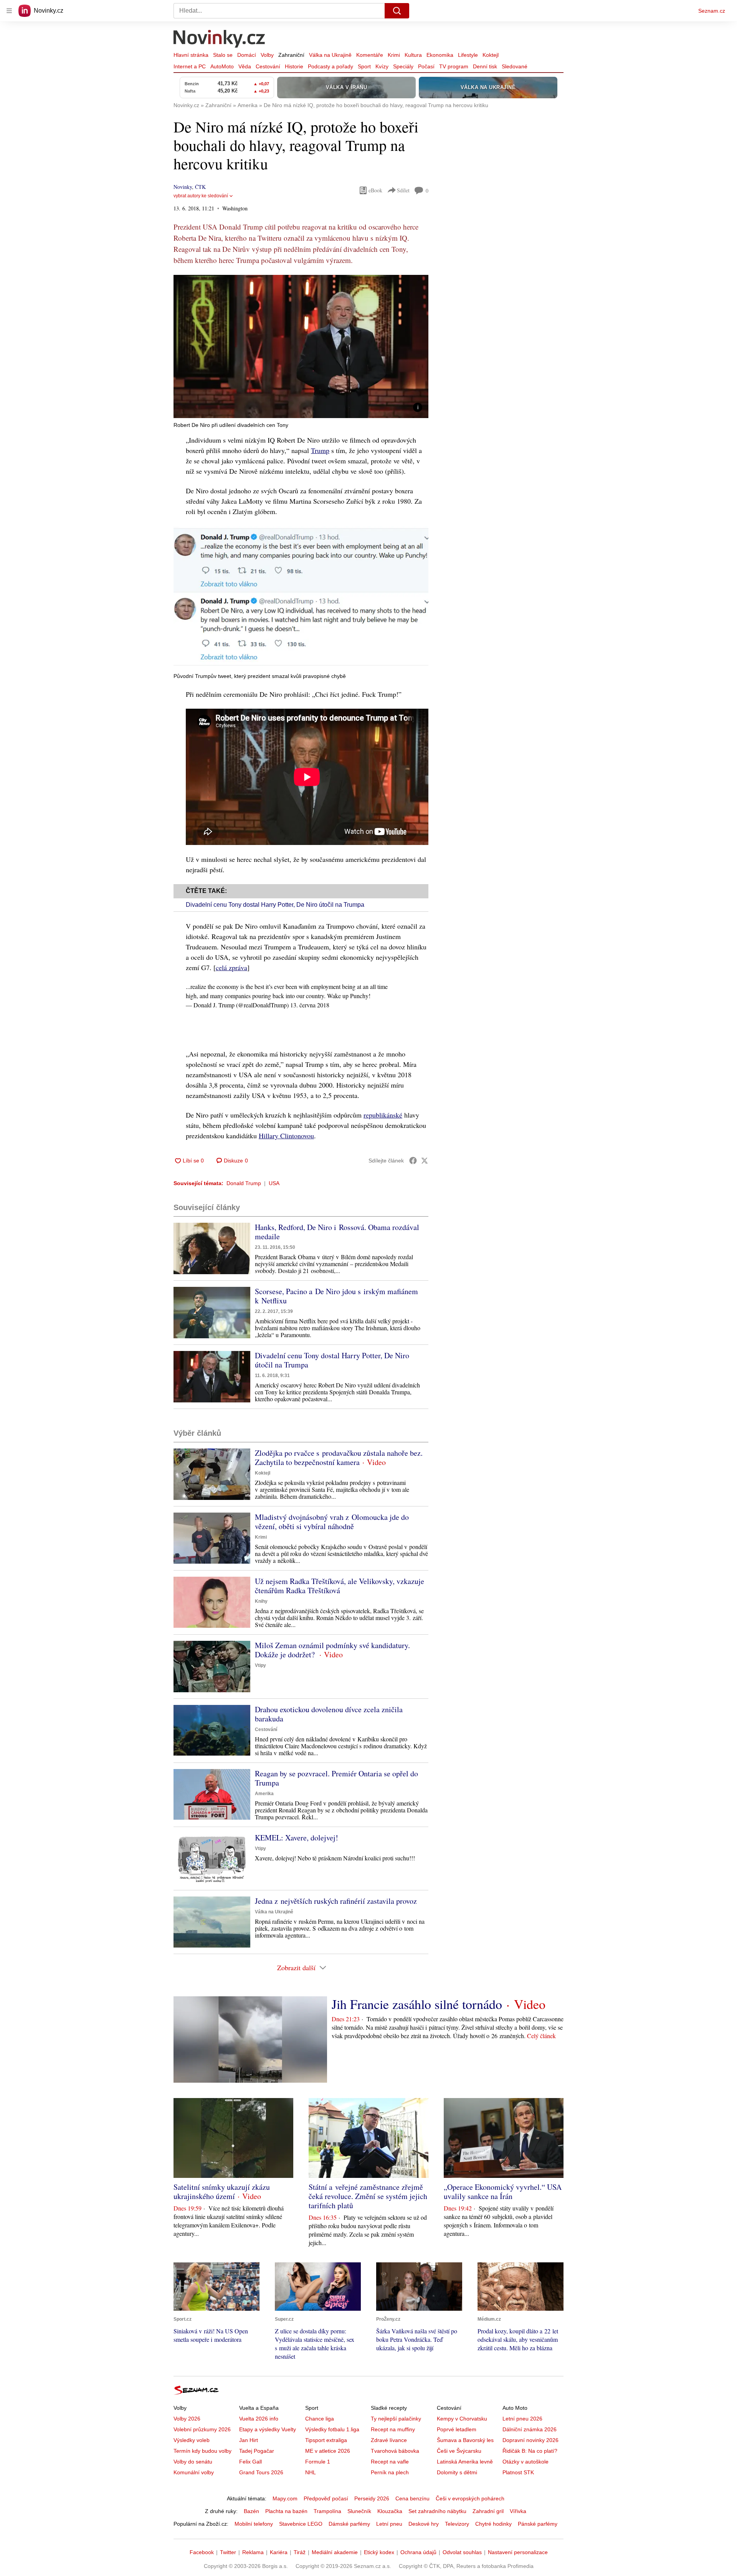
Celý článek (541, 2036)
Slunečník (359, 2511)
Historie (294, 66)
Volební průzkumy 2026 (202, 2429)
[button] (301, 346)
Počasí (426, 66)
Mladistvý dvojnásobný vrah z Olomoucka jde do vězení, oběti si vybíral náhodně (332, 1522)
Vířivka (518, 2511)
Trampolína (327, 2511)
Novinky (183, 187)
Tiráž (300, 2552)
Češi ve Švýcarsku (459, 2451)
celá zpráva (231, 967)
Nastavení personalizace (518, 2552)
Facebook (202, 2552)
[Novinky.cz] (220, 40)
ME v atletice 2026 (328, 2451)
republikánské (383, 1115)
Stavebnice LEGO (301, 2524)
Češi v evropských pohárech (470, 2498)
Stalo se (223, 55)
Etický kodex (379, 2552)
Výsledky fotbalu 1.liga (332, 2429)
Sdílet (403, 190)
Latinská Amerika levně (465, 2462)
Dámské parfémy (349, 2524)
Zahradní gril (488, 2511)
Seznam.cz (712, 11)
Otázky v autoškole (525, 2462)
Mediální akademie (335, 2552)
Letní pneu (389, 2524)
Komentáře (370, 55)
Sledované (515, 66)
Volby (267, 55)
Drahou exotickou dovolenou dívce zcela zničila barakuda (329, 1714)
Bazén (251, 2511)
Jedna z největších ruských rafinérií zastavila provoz (336, 1901)
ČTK (200, 187)
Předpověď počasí (326, 2498)
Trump (320, 450)
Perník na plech (390, 2472)
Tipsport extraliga (326, 2440)
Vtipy (260, 1665)
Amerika (264, 1794)
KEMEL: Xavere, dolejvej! (297, 1838)
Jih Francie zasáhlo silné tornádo (417, 2004)
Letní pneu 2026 (522, 2419)
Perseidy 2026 (372, 2498)
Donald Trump (244, 1183)
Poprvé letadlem (457, 2429)
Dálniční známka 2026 (530, 2429)
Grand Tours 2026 (261, 2472)
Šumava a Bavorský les (465, 2440)
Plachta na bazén (286, 2511)
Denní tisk (485, 66)
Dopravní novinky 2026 (530, 2440)
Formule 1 (318, 2462)
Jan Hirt (249, 2440)
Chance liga (320, 2419)
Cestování (268, 66)
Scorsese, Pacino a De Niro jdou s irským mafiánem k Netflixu (336, 1296)
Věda (245, 66)
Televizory (457, 2524)
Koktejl (491, 55)
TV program (454, 66)
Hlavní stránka (191, 55)
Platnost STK (518, 2472)
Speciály (403, 66)
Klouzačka (390, 2511)
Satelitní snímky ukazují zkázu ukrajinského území (222, 2192)
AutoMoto (222, 66)
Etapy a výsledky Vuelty (268, 2429)
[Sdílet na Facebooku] (413, 1161)
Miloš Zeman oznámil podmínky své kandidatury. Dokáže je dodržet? (332, 1650)
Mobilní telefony (254, 2524)
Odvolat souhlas (462, 2552)
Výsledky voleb (192, 2440)
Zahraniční (291, 55)
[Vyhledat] (397, 11)
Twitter (228, 2552)
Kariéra (279, 2552)
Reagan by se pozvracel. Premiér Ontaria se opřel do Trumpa (336, 1778)
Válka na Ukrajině (330, 55)
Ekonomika (440, 55)
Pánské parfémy (538, 2524)
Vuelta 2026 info (259, 2419)
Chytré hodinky (493, 2524)
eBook (375, 190)
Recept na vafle (390, 2462)
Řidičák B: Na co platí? (530, 2451)
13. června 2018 (310, 1005)
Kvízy (382, 66)
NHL (311, 2472)
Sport (364, 66)
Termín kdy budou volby (202, 2451)
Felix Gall (250, 2462)
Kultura (413, 55)
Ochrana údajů (418, 2552)
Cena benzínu (412, 2498)
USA (274, 1183)
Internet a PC (190, 66)
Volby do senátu (193, 2462)
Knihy (261, 1601)
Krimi (394, 55)
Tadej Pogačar (257, 2451)
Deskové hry (424, 2524)
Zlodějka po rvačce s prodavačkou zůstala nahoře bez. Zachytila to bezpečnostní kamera (339, 1457)
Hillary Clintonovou (286, 1136)
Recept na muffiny (393, 2429)
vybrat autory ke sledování (201, 196)
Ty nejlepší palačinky (396, 2419)
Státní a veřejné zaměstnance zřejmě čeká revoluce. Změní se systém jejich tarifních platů (368, 2196)
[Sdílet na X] (425, 1161)
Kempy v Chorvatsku (462, 2419)
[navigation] (9, 11)
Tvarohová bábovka (395, 2451)
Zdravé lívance (389, 2440)
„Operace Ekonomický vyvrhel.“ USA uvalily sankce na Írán (503, 2192)
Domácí (247, 55)
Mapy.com (285, 2498)
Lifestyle (468, 55)
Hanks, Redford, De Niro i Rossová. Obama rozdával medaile (337, 1232)
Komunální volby (194, 2472)
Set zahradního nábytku (437, 2511)
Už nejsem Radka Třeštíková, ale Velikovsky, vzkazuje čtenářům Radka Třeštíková (340, 1586)
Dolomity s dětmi (457, 2472)
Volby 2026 (187, 2419)
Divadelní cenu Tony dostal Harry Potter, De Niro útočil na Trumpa (275, 905)
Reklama (253, 2552)
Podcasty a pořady (330, 66)
